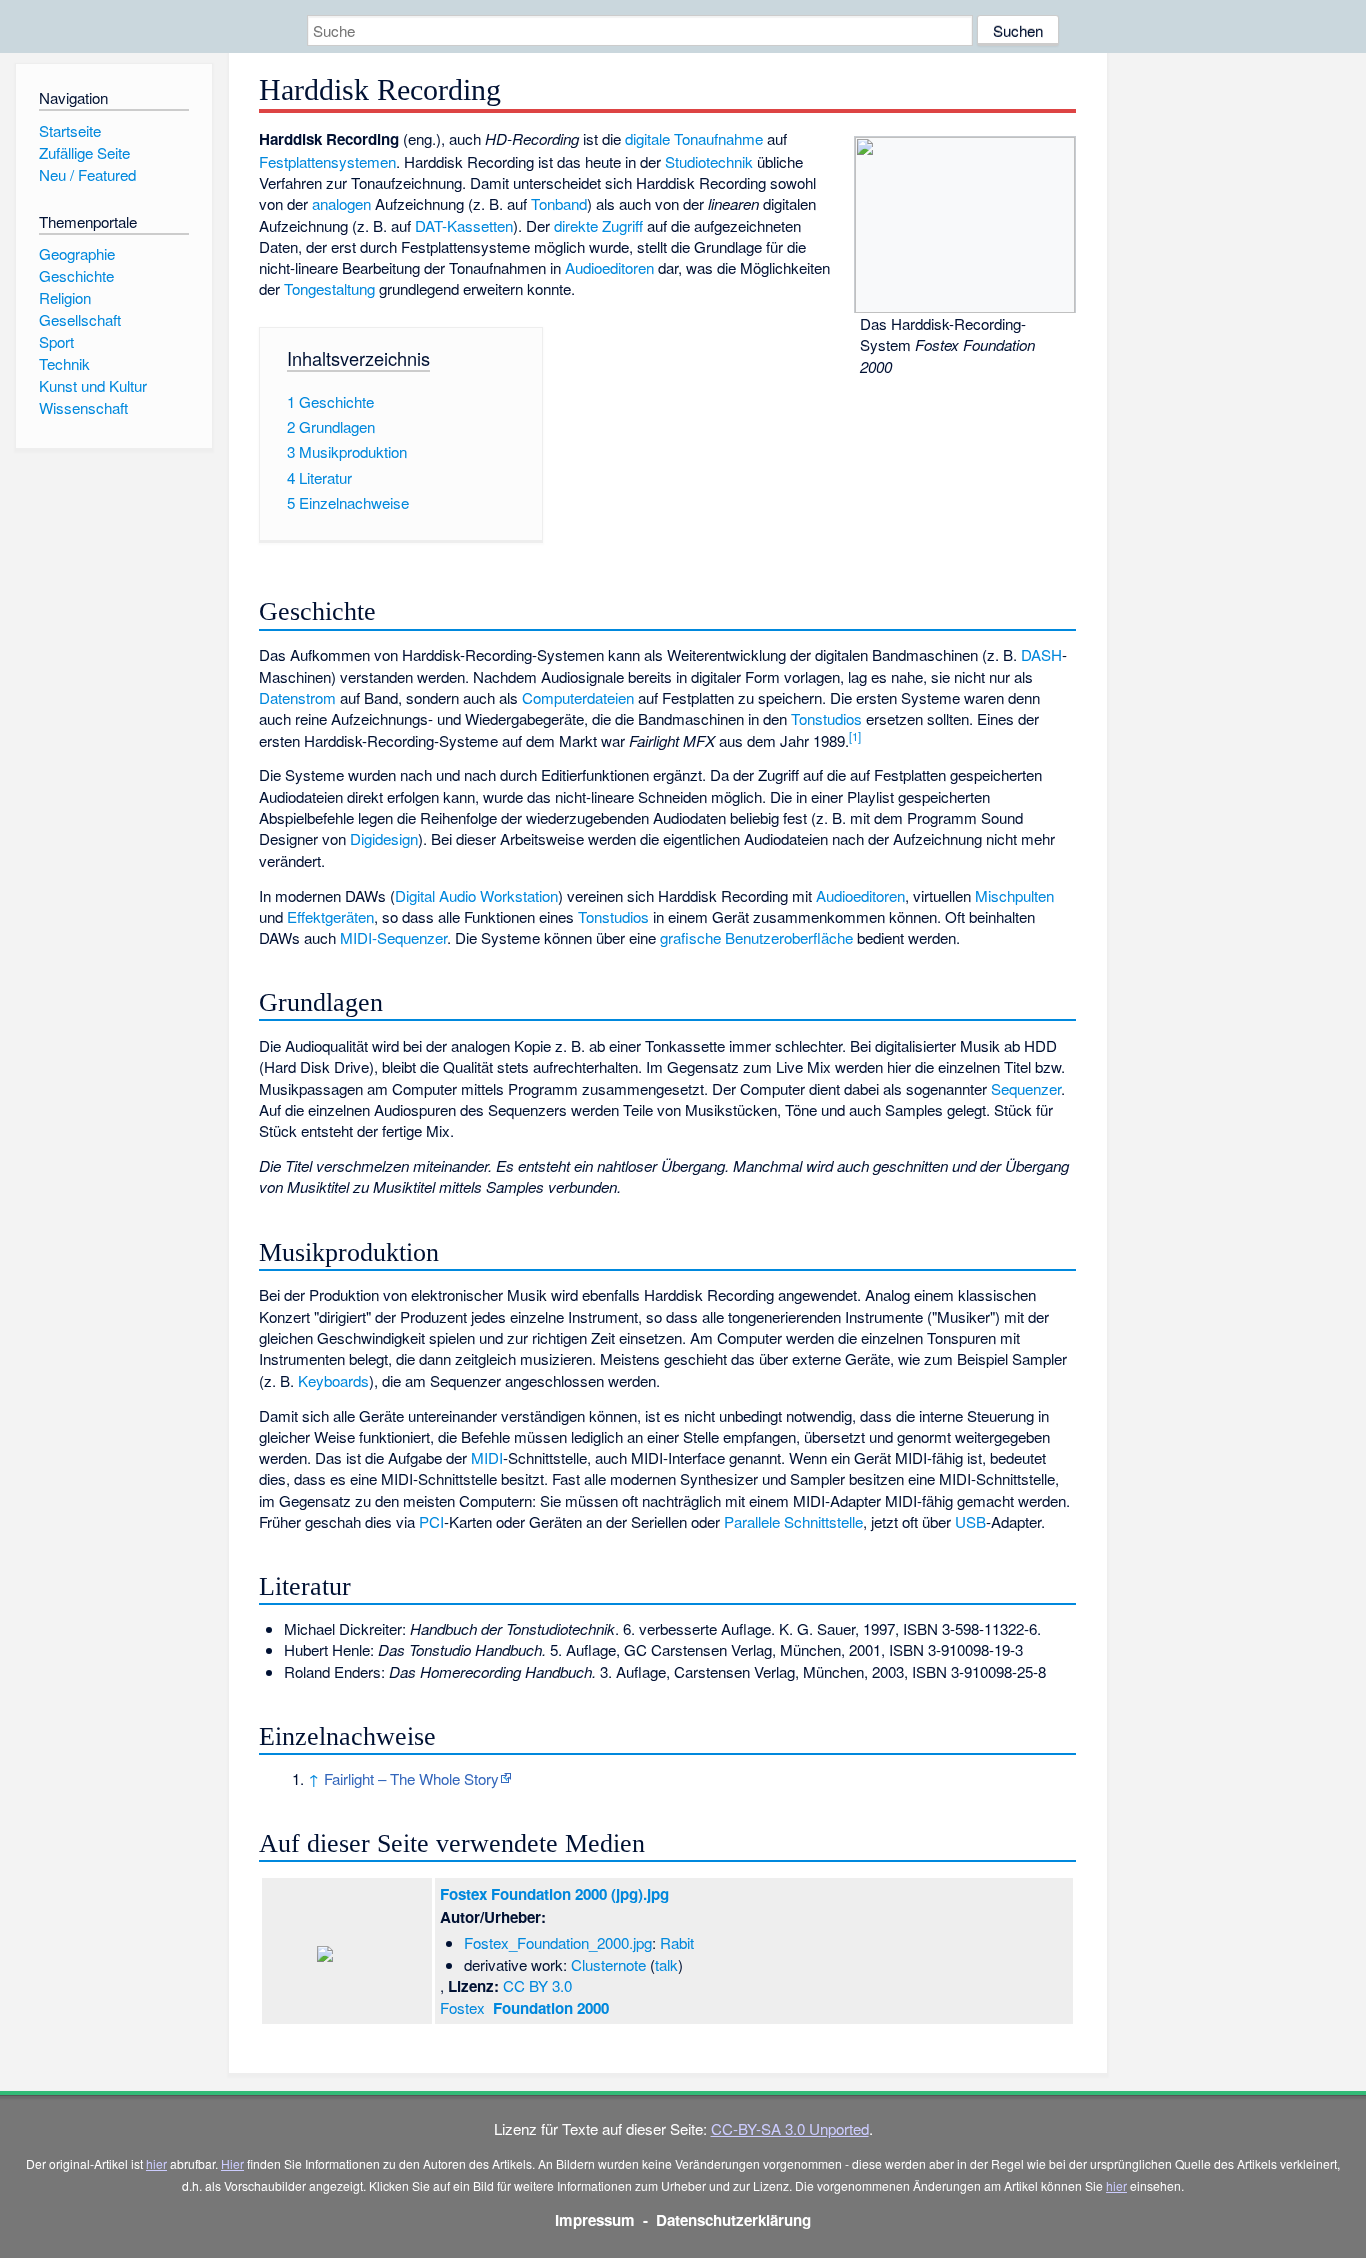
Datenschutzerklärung (733, 2220)
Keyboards (333, 1380)
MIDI (487, 1457)
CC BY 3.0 (537, 1985)
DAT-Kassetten (464, 225)
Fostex (524, 2007)
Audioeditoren (609, 267)
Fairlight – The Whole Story (411, 1778)
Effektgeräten (330, 916)
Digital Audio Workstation (476, 895)
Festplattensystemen (327, 161)
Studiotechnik (709, 161)
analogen (341, 203)
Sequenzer (1026, 1088)
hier (156, 2163)
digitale (647, 138)
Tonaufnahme (718, 138)
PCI (431, 1521)
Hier (232, 2163)
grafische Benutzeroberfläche (756, 937)
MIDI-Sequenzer (393, 937)
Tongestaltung (329, 288)
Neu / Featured (87, 174)
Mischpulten (1014, 895)
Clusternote (608, 1964)
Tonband (559, 203)
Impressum (595, 2220)
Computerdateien (578, 697)
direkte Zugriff (598, 225)
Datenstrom (297, 697)
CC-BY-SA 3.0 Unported (790, 2128)
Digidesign (384, 838)
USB (970, 1521)
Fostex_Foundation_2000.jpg (558, 1942)
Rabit (677, 1942)
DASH (1041, 654)
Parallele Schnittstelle (793, 1521)
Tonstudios (826, 718)
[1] (855, 736)
